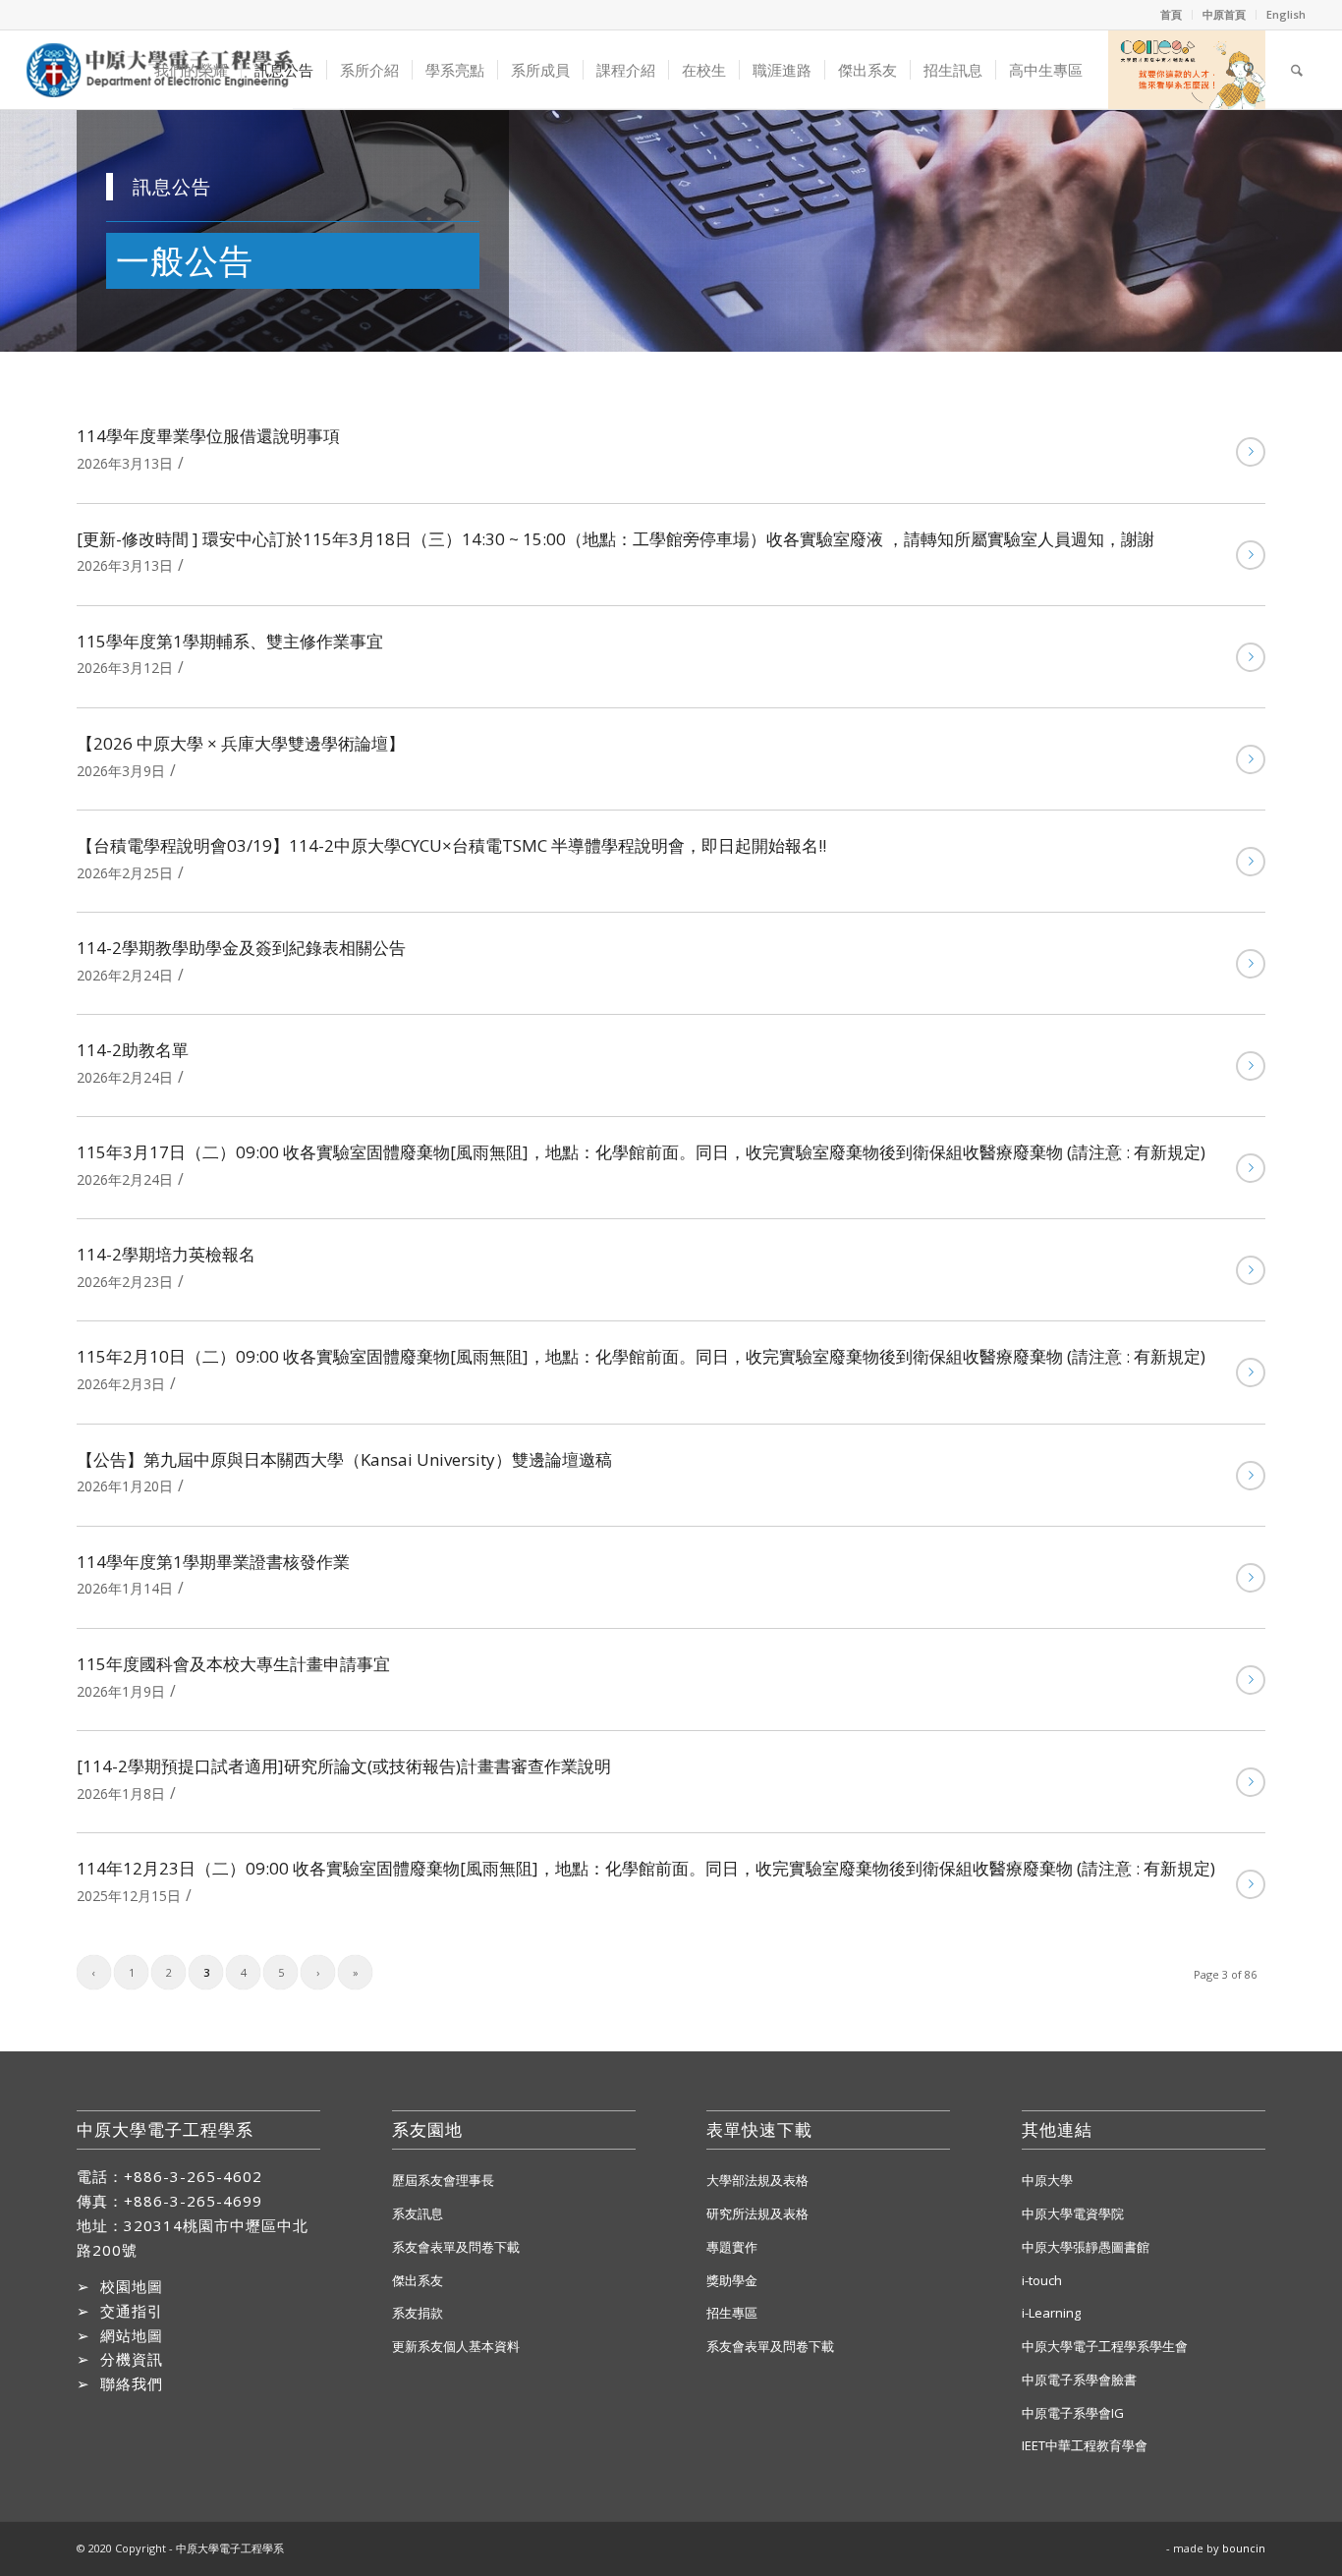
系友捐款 (418, 2313)
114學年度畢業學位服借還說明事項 (208, 436)
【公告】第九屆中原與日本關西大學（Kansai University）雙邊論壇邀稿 (344, 1459)
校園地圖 (132, 2286)
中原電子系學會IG (1073, 2413)
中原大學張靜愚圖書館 (1086, 2247)
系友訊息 (418, 2213)
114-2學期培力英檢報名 (166, 1254)
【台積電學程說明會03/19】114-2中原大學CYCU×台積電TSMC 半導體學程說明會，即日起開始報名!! (451, 845)
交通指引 (132, 2311)
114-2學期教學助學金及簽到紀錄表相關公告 (241, 948)
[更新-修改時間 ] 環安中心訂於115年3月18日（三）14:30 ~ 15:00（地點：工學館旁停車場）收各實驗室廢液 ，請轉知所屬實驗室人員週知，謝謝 (615, 539)
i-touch (1042, 2280)
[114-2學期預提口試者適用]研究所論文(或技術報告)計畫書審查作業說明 (344, 1766)
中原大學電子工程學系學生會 (1105, 2346)
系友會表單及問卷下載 (456, 2247)
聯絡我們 (132, 2383)
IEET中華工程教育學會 (1085, 2445)
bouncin (1244, 2548)
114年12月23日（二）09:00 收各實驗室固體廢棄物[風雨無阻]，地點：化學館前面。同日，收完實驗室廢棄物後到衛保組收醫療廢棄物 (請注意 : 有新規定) (646, 1868)
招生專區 (732, 2313)
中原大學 (1047, 2180)
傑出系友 (418, 2280)
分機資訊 (132, 2359)
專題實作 (732, 2247)
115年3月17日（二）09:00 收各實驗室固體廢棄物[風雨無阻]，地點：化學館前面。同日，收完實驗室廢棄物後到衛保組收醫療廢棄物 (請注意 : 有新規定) (641, 1152)
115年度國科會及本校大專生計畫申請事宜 (233, 1664)
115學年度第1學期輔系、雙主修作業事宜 (230, 641)
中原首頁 (1224, 14)
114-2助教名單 (133, 1050)
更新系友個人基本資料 (456, 2346)
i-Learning (1051, 2313)
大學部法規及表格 (757, 2180)
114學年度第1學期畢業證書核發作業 (213, 1562)
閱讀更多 (1251, 452)
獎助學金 (732, 2280)
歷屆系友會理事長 (443, 2180)
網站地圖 (132, 2335)
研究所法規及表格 (757, 2213)
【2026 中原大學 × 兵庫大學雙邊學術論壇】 (241, 743)
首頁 (1171, 14)
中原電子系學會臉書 (1079, 2380)
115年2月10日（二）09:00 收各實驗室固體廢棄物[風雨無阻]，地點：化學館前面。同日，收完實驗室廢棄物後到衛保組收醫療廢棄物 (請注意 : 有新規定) (641, 1356)
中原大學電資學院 (1073, 2213)
